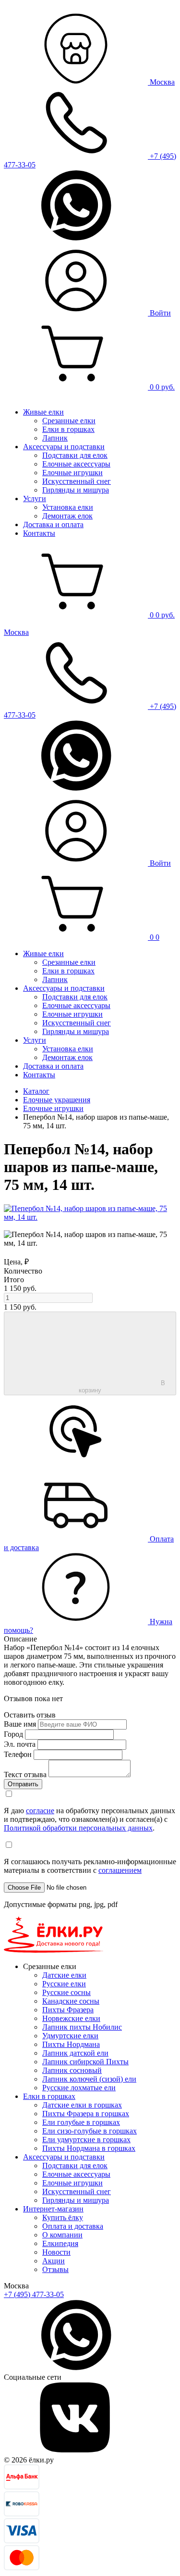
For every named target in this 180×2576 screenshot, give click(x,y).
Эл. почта (20, 1744)
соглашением (120, 1870)
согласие (40, 1811)
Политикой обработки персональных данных (78, 1828)
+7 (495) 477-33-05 (34, 2294)
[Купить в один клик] (76, 1465)
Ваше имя (20, 1724)
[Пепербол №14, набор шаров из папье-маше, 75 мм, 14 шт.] (90, 1217)
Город (13, 1734)
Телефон (18, 1754)
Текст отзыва (25, 1774)
